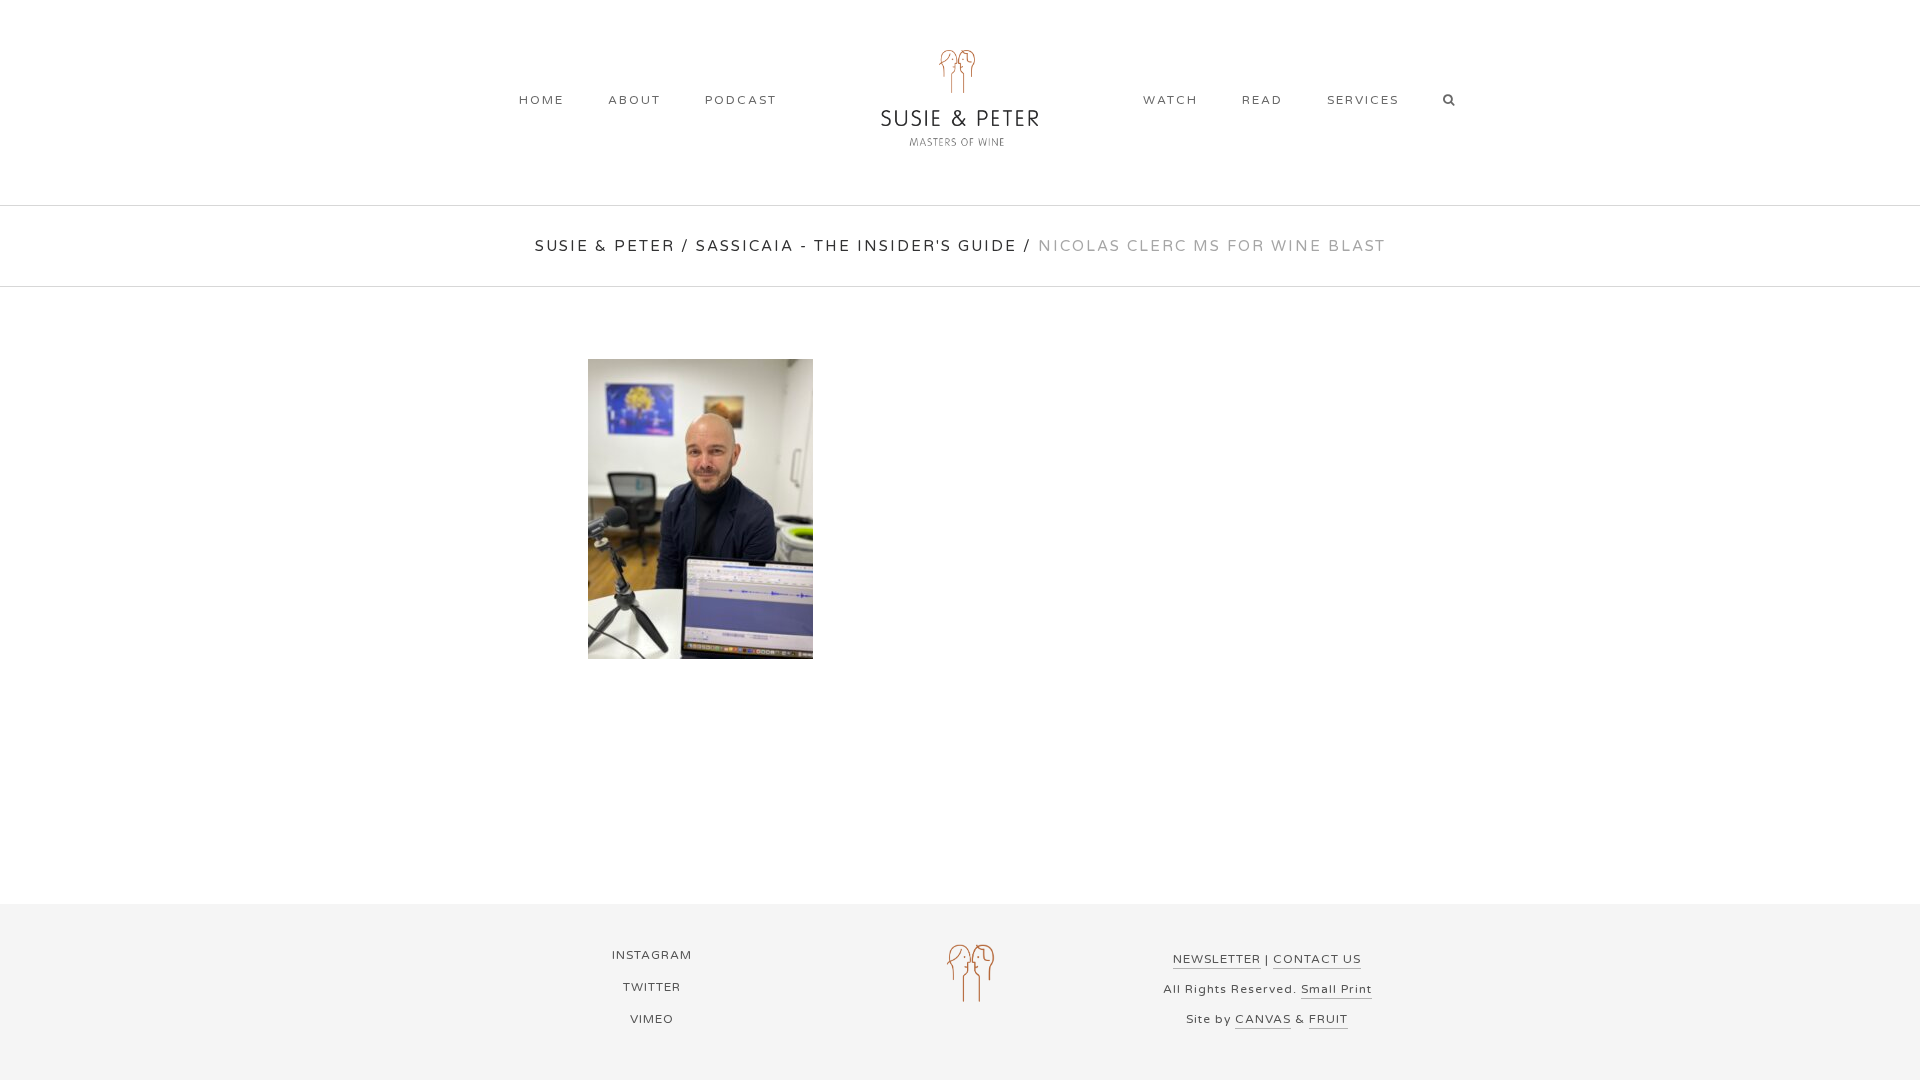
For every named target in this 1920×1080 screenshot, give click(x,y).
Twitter (652, 987)
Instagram (652, 955)
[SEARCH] (1455, 102)
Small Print (1336, 989)
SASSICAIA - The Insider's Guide (856, 246)
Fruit (1328, 1019)
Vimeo (652, 1019)
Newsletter (1217, 959)
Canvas (1263, 1019)
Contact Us (1317, 959)
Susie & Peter (605, 246)
